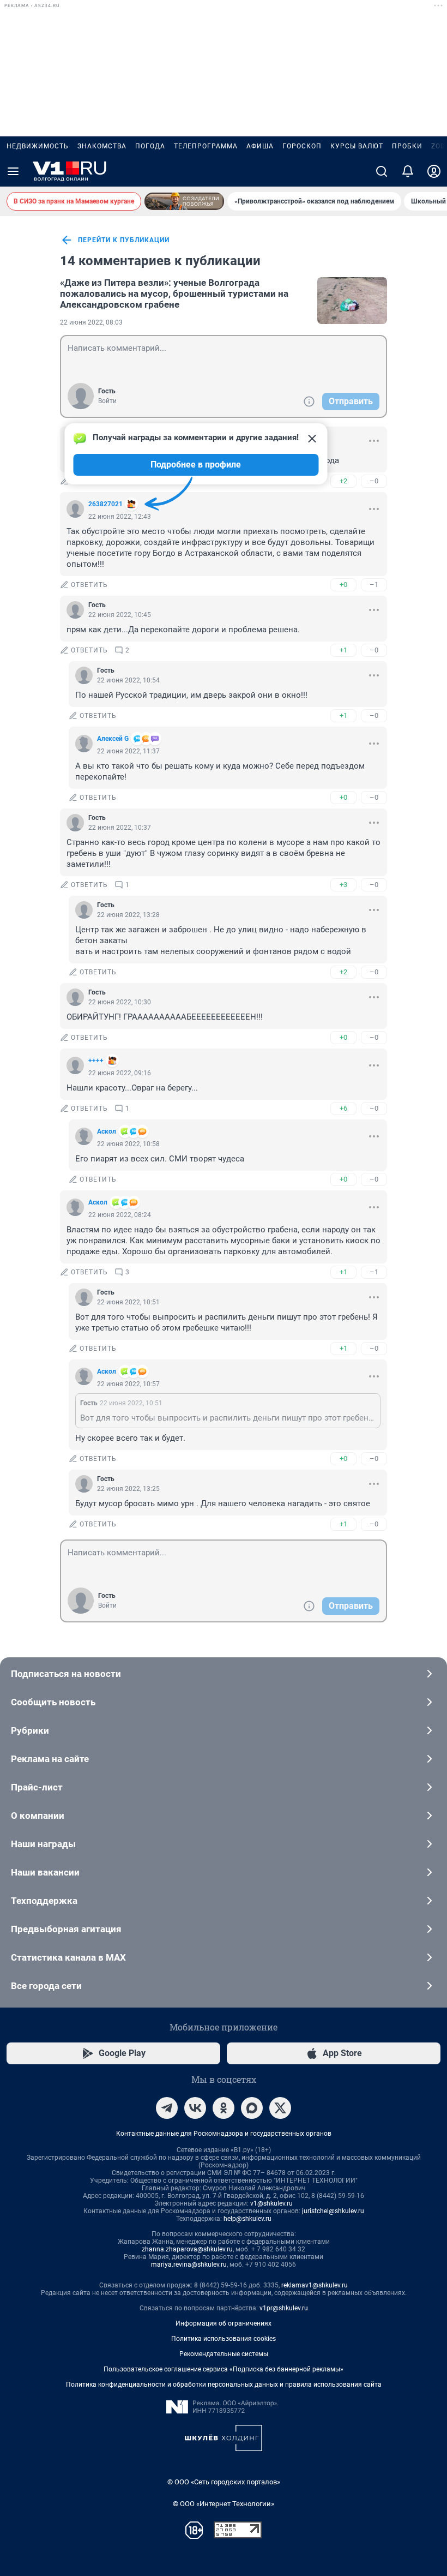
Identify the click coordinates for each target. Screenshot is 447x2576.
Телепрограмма (206, 146)
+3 (343, 885)
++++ (96, 1061)
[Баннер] (184, 201)
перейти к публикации (124, 240)
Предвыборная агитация (66, 1929)
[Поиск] (382, 171)
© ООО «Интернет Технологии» (224, 2504)
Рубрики (30, 1730)
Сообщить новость (53, 1702)
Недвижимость (38, 146)
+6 (343, 1108)
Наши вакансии (45, 1872)
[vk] (195, 2108)
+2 (343, 481)
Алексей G (113, 739)
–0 (374, 481)
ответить (89, 585)
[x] (280, 2108)
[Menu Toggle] (13, 171)
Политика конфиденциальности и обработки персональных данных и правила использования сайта (224, 2385)
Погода (150, 146)
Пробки (407, 146)
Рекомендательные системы (224, 2354)
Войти (107, 401)
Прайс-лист (37, 1787)
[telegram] (167, 2108)
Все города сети (46, 1986)
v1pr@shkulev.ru (284, 2308)
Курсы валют (357, 146)
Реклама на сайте (50, 1759)
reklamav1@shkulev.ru (315, 2285)
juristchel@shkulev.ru (333, 2211)
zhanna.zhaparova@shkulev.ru (187, 2249)
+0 (343, 585)
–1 (374, 585)
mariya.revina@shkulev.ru (189, 2265)
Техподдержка (44, 1901)
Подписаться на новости (66, 1674)
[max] (252, 2108)
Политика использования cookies (224, 2339)
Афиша (260, 146)
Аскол (107, 1131)
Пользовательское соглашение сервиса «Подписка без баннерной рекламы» (224, 2369)
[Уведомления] (408, 171)
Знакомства (102, 146)
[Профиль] (434, 171)
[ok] (224, 2108)
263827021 (105, 504)
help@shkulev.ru (247, 2219)
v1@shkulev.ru (271, 2203)
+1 (343, 650)
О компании (38, 1816)
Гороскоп (302, 146)
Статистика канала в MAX (68, 1957)
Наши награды (43, 1844)
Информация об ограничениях (224, 2323)
